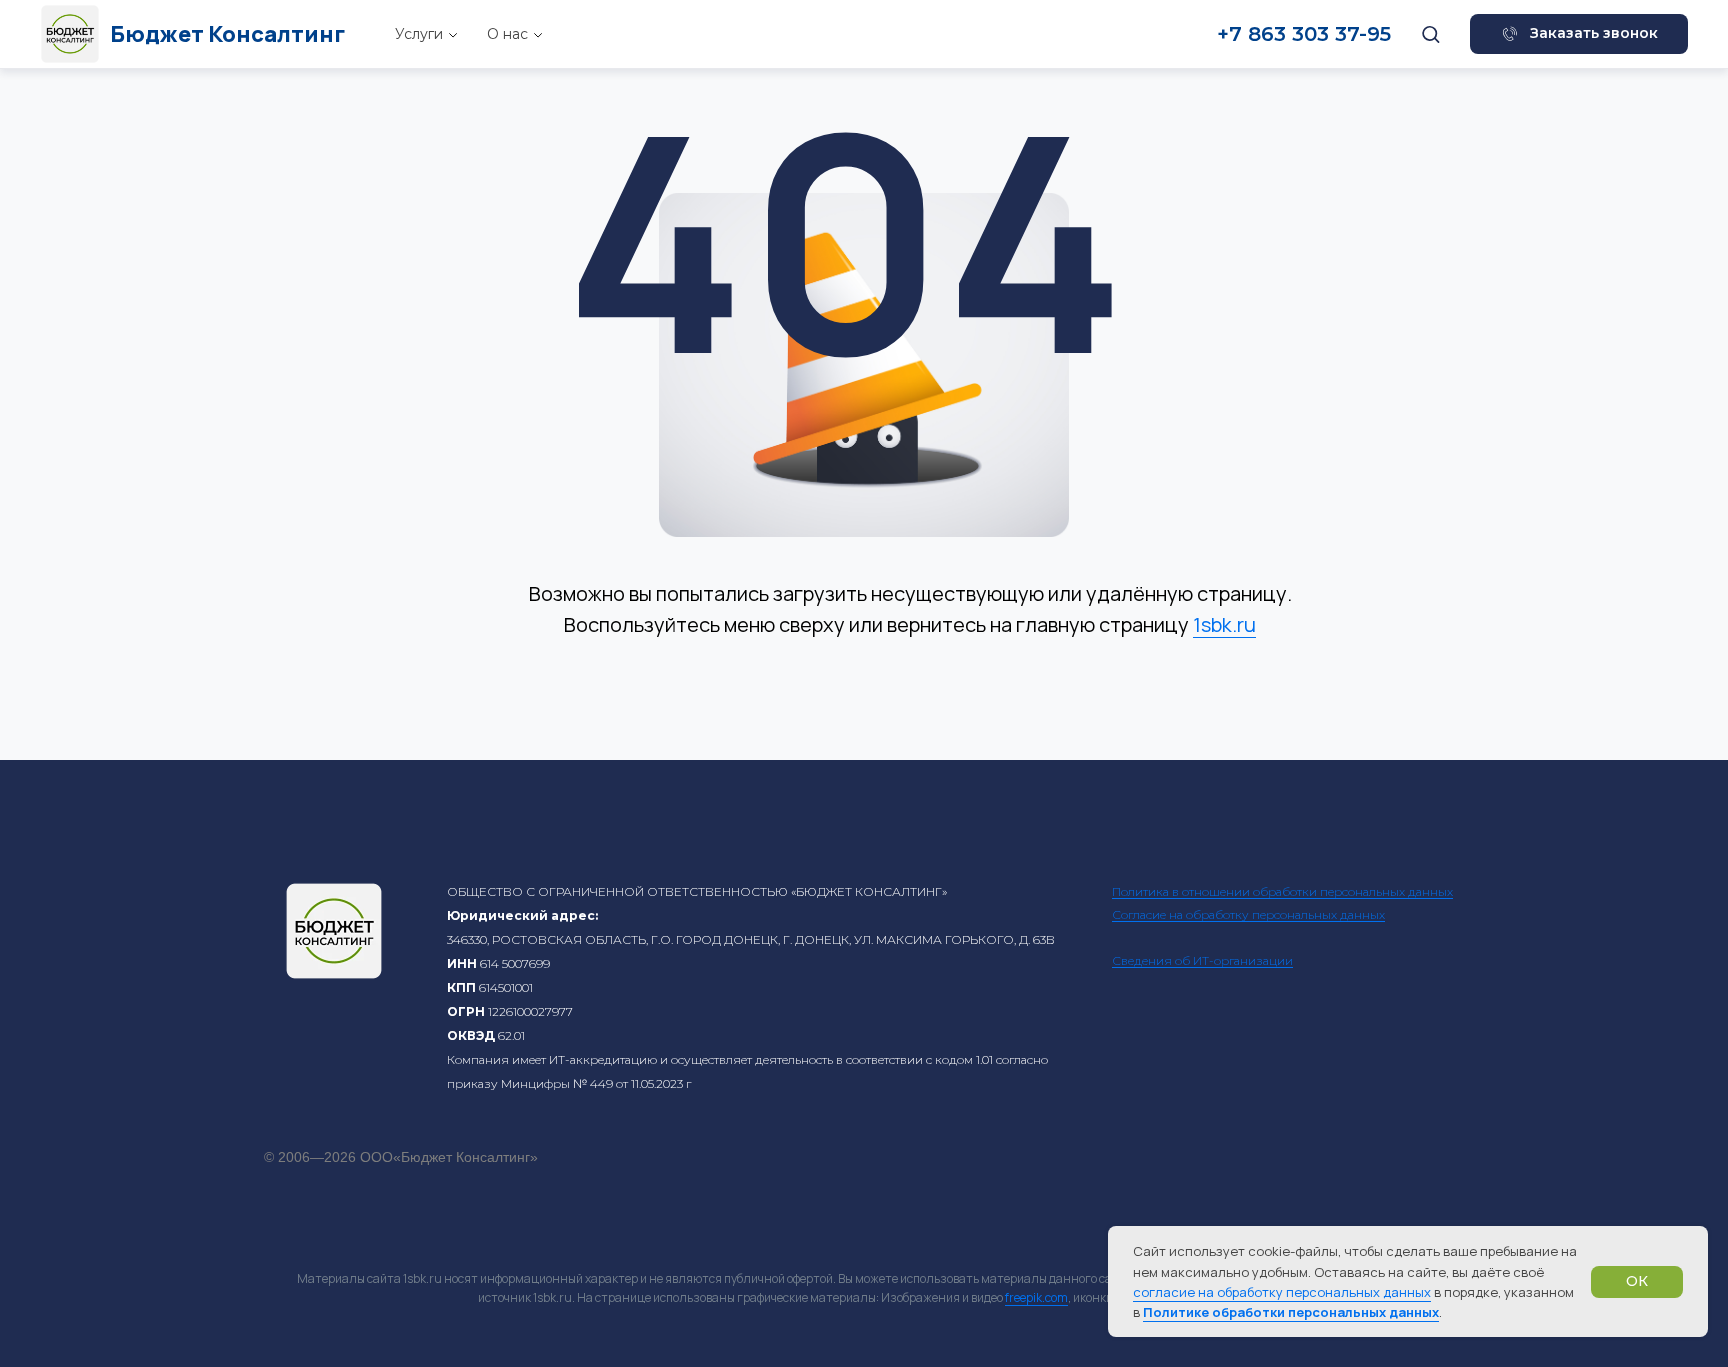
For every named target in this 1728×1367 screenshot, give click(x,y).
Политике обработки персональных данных (1291, 1312)
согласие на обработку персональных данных (1282, 1292)
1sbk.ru (1224, 624)
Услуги (419, 34)
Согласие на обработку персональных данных (1248, 914)
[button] (1430, 33)
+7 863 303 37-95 (1304, 34)
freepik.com (1036, 1297)
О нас (507, 34)
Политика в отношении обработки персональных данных (1282, 891)
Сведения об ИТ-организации (1202, 960)
